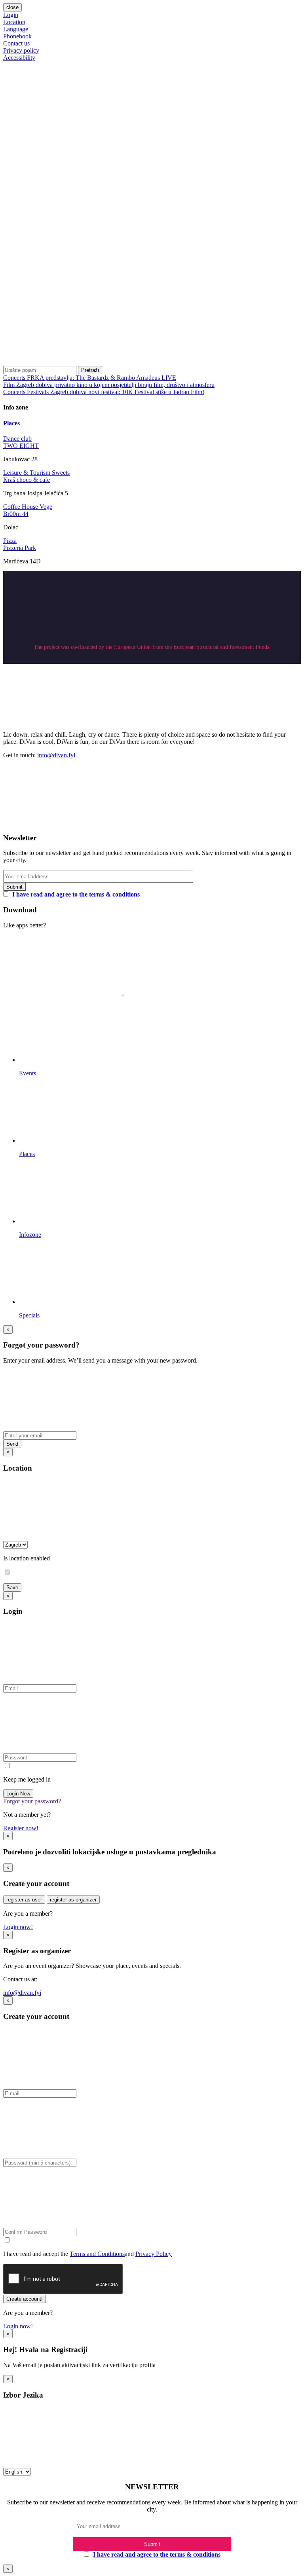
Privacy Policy (154, 2254)
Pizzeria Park (20, 548)
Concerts (15, 378)
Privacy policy (21, 50)
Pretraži (90, 370)
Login (11, 15)
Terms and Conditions (97, 2254)
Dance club (17, 439)
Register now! (21, 1828)
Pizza (10, 541)
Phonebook (17, 36)
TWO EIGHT (21, 446)
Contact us (16, 43)
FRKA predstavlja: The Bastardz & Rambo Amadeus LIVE (102, 378)
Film (10, 385)
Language (16, 29)
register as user (24, 1900)
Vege (46, 507)
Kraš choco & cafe (27, 480)
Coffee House (21, 507)
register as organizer (73, 1900)
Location (14, 22)
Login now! (18, 1927)
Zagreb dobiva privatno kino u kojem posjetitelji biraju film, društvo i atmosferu (115, 385)
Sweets (61, 473)
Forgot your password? (32, 1801)
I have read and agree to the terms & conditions (76, 894)
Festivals (39, 392)
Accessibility (19, 58)
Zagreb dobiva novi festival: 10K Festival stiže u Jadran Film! (127, 392)
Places (11, 423)
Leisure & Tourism (28, 473)
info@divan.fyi (56, 755)
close (12, 7)
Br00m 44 (16, 514)
